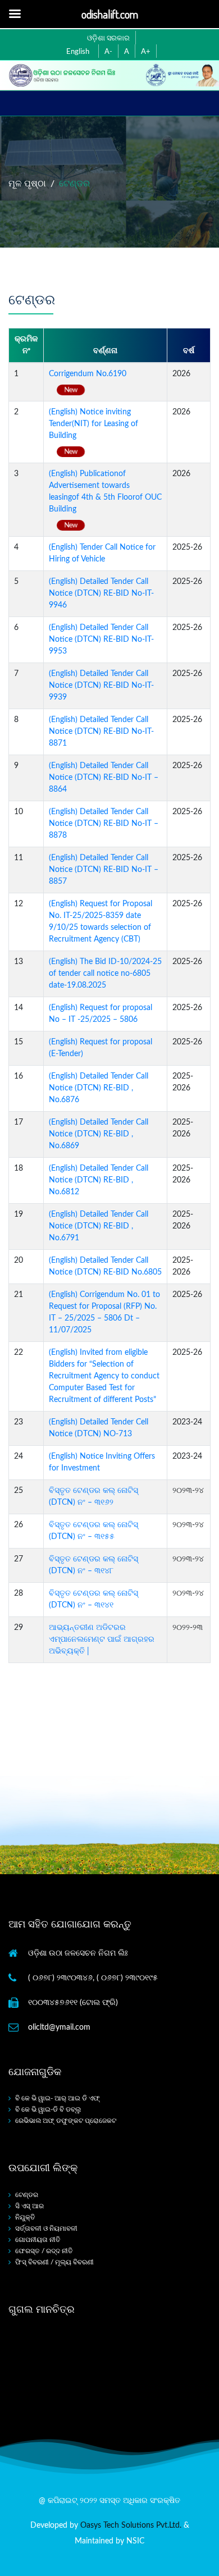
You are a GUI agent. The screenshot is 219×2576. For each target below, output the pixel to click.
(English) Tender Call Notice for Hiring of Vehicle (102, 553)
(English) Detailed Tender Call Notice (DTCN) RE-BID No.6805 (105, 1266)
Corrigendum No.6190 (88, 374)
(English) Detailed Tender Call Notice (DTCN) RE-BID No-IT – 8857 (104, 870)
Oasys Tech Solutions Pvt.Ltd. (131, 2525)
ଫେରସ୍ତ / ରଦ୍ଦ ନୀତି (44, 2251)
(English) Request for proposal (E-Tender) (101, 1048)
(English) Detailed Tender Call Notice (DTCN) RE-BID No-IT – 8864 (104, 778)
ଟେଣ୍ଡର (27, 2195)
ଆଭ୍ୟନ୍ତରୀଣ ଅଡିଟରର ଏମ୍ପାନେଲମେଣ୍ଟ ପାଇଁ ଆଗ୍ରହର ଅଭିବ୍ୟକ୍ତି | (102, 1639)
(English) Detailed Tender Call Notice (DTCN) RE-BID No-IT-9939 (101, 686)
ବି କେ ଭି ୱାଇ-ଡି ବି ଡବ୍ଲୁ (48, 2109)
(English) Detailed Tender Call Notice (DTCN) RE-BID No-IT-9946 (101, 593)
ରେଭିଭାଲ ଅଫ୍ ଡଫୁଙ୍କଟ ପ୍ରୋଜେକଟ (66, 2121)
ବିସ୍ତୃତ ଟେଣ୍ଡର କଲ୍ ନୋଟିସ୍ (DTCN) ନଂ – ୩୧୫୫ (93, 1531)
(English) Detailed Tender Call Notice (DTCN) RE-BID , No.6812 (99, 1180)
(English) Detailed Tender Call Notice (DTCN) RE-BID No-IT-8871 (101, 732)
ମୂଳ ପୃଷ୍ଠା (27, 184)
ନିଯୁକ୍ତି (25, 2217)
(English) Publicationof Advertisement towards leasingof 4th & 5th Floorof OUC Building (105, 492)
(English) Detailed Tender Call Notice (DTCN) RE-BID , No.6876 (99, 1088)
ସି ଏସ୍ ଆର (29, 2206)
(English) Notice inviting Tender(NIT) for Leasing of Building (93, 424)
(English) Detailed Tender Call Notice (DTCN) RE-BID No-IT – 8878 (104, 824)
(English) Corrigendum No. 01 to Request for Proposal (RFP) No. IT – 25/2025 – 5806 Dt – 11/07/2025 (104, 1312)
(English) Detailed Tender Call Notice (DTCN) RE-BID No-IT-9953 (101, 640)
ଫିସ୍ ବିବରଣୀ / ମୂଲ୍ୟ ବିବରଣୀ (54, 2262)
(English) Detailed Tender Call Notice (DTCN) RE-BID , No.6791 (99, 1226)
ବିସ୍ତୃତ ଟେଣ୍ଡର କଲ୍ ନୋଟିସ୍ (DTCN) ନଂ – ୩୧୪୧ (93, 1599)
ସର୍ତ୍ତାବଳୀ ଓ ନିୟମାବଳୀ (46, 2228)
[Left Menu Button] (15, 14)
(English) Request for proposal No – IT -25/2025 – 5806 (101, 1014)
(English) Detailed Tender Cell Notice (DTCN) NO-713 (99, 1428)
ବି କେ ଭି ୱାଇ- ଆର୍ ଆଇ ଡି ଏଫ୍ (58, 2098)
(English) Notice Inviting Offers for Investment (102, 1462)
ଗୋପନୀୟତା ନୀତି (38, 2240)
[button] (107, 51)
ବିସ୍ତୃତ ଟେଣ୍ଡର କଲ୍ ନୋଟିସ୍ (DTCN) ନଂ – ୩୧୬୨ (93, 1497)
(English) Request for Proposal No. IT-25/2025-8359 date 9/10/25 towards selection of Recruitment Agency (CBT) (101, 922)
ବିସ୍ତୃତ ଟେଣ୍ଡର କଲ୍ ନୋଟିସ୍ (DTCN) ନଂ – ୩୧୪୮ (93, 1565)
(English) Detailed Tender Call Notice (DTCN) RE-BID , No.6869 (99, 1134)
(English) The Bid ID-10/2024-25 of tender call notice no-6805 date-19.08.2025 (105, 974)
